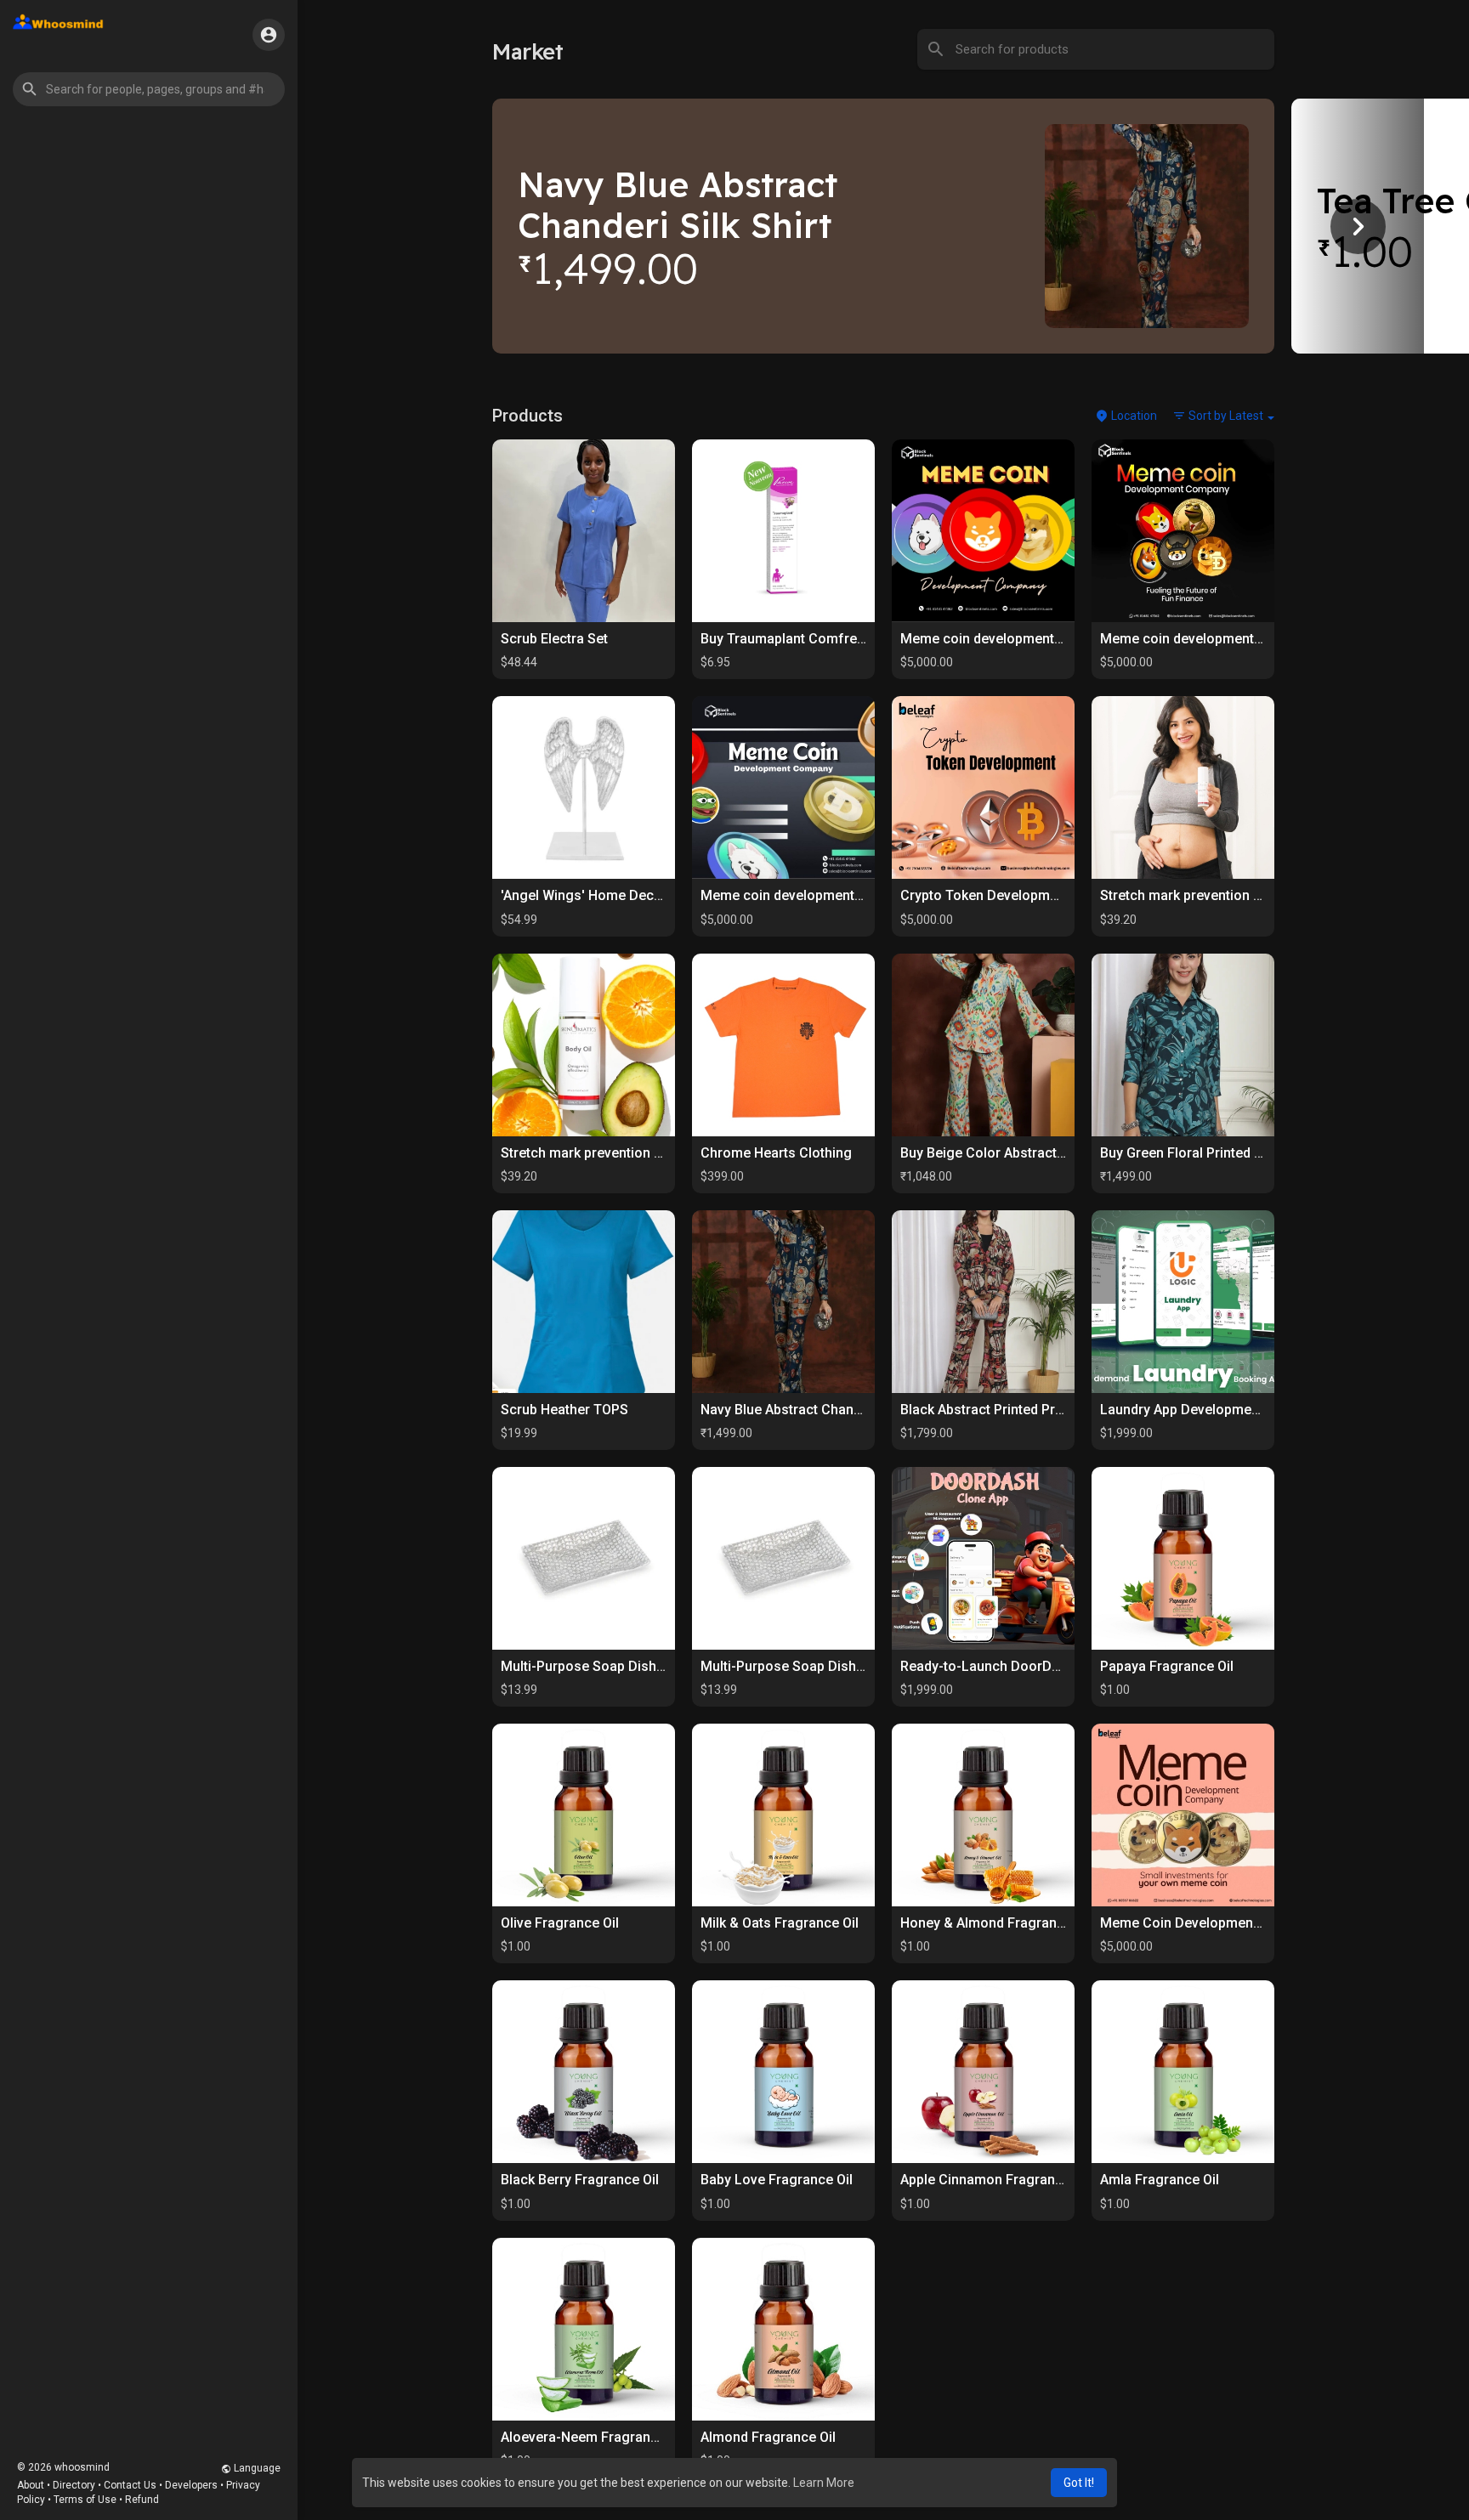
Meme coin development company (1008, 639)
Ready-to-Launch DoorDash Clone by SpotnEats (1050, 1666)
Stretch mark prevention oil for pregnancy (1231, 895)
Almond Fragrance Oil (768, 2437)
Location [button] (1133, 416)
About (31, 2485)
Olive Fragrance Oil (560, 1923)
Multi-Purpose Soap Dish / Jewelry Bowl (626, 1666)
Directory (74, 2485)
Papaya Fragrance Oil (1167, 1666)
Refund (142, 2500)
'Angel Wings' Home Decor (584, 895)
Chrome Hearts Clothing (776, 1153)
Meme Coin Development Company (1210, 1923)
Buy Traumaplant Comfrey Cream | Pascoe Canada (859, 639)
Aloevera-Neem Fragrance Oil (593, 2437)
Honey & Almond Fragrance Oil (996, 1923)
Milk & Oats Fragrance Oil (780, 1923)
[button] (149, 89)
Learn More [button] (824, 2483)
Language (256, 2468)
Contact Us (130, 2485)
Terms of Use (85, 2500)
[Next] (1358, 226)
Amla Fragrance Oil (1160, 2180)
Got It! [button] (1079, 2483)
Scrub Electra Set (554, 639)
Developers (191, 2485)
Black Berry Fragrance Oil (580, 2180)
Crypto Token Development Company (1016, 895)
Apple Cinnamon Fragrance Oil (995, 2180)
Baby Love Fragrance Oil (777, 2180)
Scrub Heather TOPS (564, 1410)
